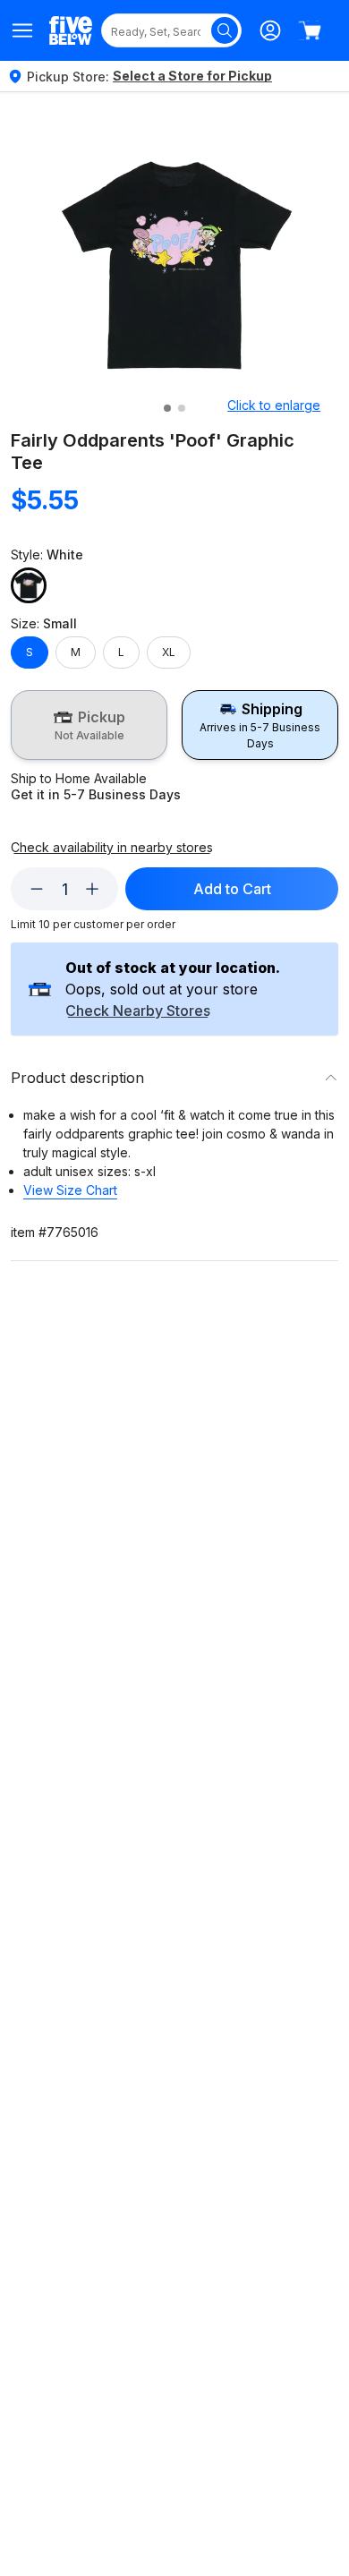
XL (169, 652)
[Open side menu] (23, 30)
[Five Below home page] (71, 30)
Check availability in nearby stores (112, 848)
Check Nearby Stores (138, 1011)
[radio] (89, 725)
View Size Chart (70, 1190)
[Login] (270, 30)
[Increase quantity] (92, 889)
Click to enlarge (274, 405)
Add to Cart (232, 889)
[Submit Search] (225, 30)
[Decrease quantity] (37, 889)
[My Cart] (310, 30)
